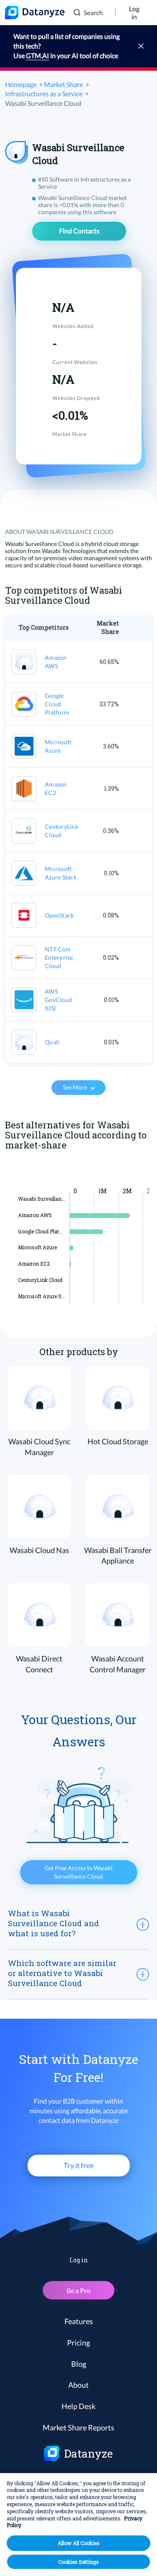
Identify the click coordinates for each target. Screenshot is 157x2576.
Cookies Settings (78, 2562)
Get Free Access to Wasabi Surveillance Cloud (78, 1872)
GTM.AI (37, 55)
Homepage (21, 84)
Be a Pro (78, 2290)
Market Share (63, 84)
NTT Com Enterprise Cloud (59, 957)
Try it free (79, 2165)
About (78, 2385)
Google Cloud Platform (57, 704)
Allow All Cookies (79, 2543)
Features (79, 2321)
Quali (52, 1042)
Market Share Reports (78, 2427)
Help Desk (78, 2406)
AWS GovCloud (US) (58, 1000)
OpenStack (59, 915)
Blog (79, 2364)
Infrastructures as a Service (44, 94)
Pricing (78, 2343)
